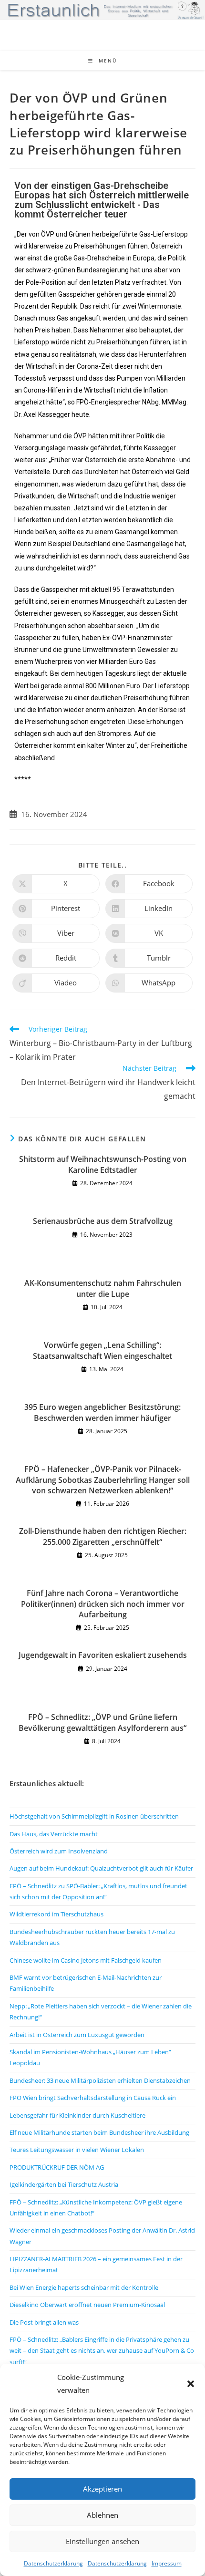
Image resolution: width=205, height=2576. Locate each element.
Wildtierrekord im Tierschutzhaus (56, 1914)
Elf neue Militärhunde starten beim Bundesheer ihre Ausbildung (99, 2132)
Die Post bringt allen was (44, 2322)
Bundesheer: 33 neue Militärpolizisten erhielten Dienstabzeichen (100, 2080)
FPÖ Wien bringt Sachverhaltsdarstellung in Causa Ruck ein (93, 2098)
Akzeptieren (102, 2489)
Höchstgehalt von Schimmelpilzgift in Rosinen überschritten (94, 1816)
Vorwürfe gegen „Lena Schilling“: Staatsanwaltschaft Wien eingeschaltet (102, 1350)
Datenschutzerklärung (53, 2563)
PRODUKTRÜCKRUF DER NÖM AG (57, 2167)
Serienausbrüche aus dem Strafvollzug (103, 1221)
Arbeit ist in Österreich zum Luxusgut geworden (77, 2035)
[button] (191, 2384)
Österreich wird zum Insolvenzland (59, 1851)
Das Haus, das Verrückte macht (54, 1834)
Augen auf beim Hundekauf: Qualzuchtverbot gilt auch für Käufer (101, 1868)
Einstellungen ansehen (102, 2541)
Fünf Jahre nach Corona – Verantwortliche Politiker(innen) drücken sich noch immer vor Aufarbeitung (103, 1604)
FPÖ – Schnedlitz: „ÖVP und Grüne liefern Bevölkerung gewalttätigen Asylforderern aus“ (102, 1722)
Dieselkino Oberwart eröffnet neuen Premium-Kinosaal (87, 2305)
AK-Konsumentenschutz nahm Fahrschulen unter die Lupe (103, 1288)
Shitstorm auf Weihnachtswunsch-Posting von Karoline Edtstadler (103, 1164)
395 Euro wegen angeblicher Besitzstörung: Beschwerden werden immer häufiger (102, 1412)
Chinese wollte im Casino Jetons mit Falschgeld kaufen (86, 1960)
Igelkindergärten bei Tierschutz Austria (64, 2184)
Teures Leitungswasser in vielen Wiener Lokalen (77, 2150)
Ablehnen (102, 2515)
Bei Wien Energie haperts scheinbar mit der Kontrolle (84, 2287)
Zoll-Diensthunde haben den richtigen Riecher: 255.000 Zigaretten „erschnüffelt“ (103, 1536)
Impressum (167, 2563)
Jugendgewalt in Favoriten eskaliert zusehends (103, 1655)
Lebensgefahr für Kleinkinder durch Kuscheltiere (77, 2115)
